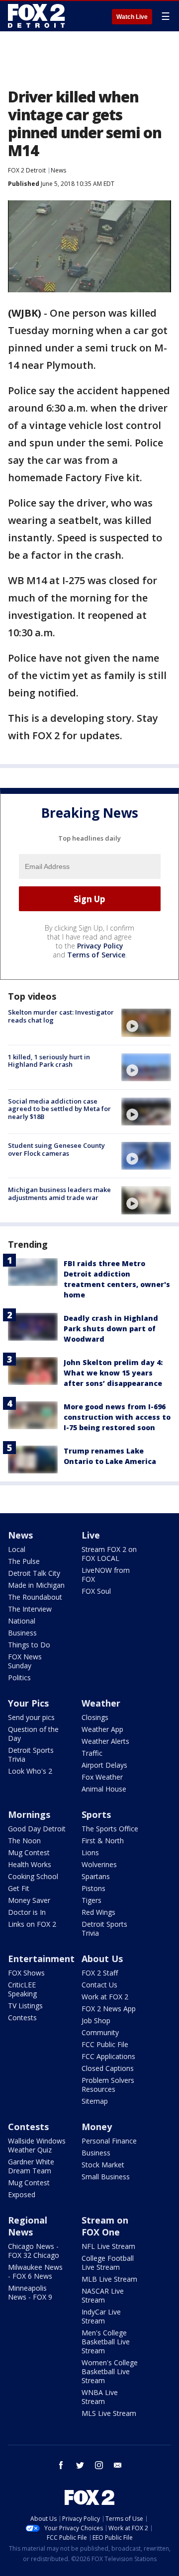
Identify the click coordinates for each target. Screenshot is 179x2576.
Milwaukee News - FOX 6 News (35, 2272)
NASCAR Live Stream (103, 2295)
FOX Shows (26, 1973)
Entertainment (41, 1959)
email (118, 2465)
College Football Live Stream (108, 2263)
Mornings (29, 1814)
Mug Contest (29, 1852)
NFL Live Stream (108, 2246)
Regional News (28, 2226)
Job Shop (96, 2020)
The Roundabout (35, 1597)
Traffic (92, 1753)
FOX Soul (96, 1591)
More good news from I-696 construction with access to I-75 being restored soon (117, 1417)
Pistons (93, 1888)
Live (91, 1535)
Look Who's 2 (30, 1771)
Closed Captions (108, 2068)
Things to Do (29, 1645)
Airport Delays (104, 1765)
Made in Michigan (36, 1585)
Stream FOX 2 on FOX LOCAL (109, 1554)
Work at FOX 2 (105, 1997)
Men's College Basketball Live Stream (106, 2342)
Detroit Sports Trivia (31, 1755)
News (58, 170)
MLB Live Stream (109, 2279)
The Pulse (24, 1561)
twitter (80, 2465)
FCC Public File (105, 2044)
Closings (95, 1717)
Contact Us (99, 1985)
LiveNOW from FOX (106, 1575)
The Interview (30, 1609)
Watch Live (132, 17)
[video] (146, 1023)
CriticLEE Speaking (22, 1989)
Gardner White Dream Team (31, 2166)
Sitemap (95, 2101)
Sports (96, 1814)
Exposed (22, 2194)
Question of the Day (33, 1734)
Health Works (30, 1864)
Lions (90, 1852)
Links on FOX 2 (32, 1924)
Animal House (104, 1789)
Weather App (102, 1729)
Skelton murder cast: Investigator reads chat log (61, 1016)
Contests (22, 2018)
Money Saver (29, 1900)
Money (97, 2127)
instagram (99, 2465)
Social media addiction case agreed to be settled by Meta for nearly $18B (59, 1109)
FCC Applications (108, 2056)
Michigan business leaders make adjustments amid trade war (59, 1194)
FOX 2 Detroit (27, 170)
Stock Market (103, 2165)
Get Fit (19, 1888)
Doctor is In (27, 1912)
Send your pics (31, 1717)
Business (22, 1633)
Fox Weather (102, 1777)
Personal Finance (109, 2141)
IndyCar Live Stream (101, 2316)
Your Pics (28, 1703)
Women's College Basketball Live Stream (110, 2371)
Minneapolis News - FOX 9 (30, 2292)
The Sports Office (110, 1829)
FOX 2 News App (109, 2009)
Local (17, 1549)
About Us (102, 1959)
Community (100, 2032)
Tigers (91, 1900)
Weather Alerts (105, 1741)
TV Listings (25, 2006)
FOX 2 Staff (100, 1973)
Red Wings (98, 1912)
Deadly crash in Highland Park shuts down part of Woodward (111, 1329)
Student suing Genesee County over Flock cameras (56, 1149)
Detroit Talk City (34, 1573)
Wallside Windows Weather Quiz (37, 2145)
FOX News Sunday (25, 1661)
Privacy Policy (100, 946)
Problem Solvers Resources (108, 2085)
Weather (101, 1703)
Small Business (106, 2177)
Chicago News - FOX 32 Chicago (34, 2251)
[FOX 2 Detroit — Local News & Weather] (37, 16)
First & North (103, 1841)
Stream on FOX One (105, 2226)
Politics (19, 1677)
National (22, 1621)
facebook (61, 2465)
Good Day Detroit (37, 1829)
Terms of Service (96, 955)
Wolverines (99, 1864)
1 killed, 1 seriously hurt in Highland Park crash (49, 1061)
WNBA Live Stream (100, 2397)
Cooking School (33, 1876)
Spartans (96, 1876)
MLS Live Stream (109, 2413)
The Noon (24, 1841)
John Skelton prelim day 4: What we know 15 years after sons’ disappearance (113, 1373)
